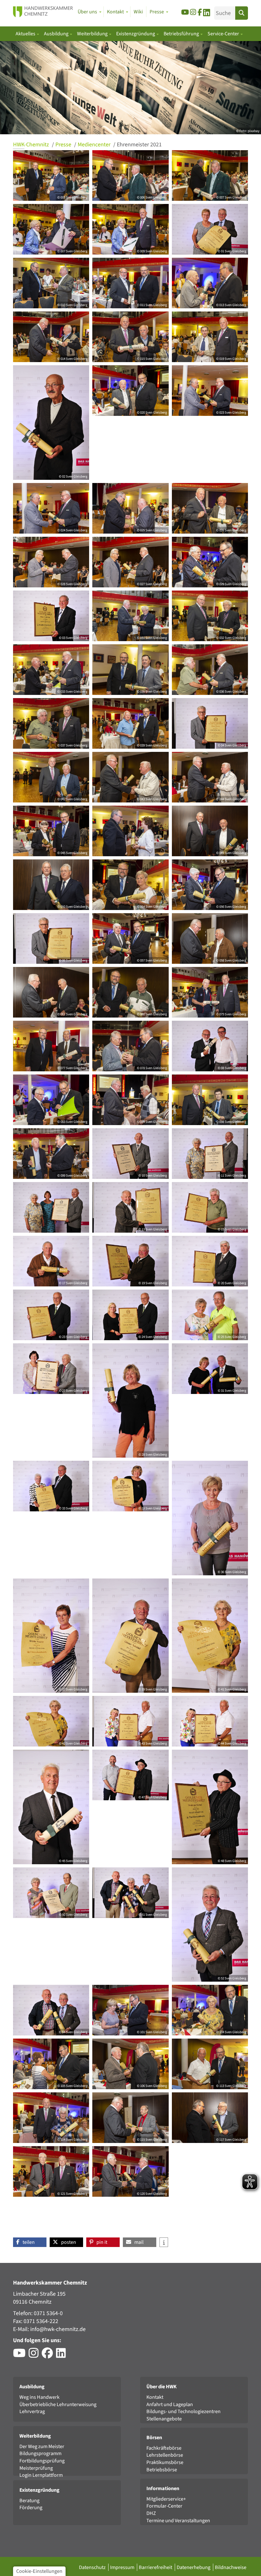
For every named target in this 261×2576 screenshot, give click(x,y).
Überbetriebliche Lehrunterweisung (58, 2404)
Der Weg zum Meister (42, 2446)
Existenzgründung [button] (136, 34)
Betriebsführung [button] (182, 34)
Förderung (31, 2507)
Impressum (123, 2567)
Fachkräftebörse (164, 2448)
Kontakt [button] (115, 12)
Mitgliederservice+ (166, 2499)
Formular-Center (164, 2506)
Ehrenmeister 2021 (139, 145)
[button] (30, 2242)
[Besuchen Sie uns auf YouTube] (185, 12)
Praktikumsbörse (165, 2462)
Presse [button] (157, 12)
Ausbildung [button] (57, 34)
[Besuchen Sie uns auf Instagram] (193, 12)
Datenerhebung (194, 2567)
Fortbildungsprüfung (42, 2461)
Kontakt (155, 2397)
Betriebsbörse (162, 2470)
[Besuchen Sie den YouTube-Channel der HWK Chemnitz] (21, 2355)
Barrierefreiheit (156, 2567)
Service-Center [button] (224, 34)
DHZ (151, 2513)
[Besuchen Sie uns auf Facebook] (200, 12)
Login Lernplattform (41, 2475)
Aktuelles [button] (26, 34)
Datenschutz (93, 2567)
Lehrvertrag (32, 2411)
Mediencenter (95, 145)
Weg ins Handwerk (39, 2397)
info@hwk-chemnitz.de (58, 2329)
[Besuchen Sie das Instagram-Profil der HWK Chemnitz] (35, 2355)
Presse (64, 145)
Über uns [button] (87, 12)
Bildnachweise (231, 2567)
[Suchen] (242, 13)
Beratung (29, 2500)
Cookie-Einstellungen (39, 2571)
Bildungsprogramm (40, 2453)
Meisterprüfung (36, 2468)
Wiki (138, 12)
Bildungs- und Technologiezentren (183, 2411)
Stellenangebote (164, 2419)
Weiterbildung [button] (93, 34)
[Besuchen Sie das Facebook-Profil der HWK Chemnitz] (49, 2355)
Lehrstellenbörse (165, 2455)
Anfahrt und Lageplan (170, 2404)
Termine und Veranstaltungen (178, 2520)
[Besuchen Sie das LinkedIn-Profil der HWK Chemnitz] (63, 2355)
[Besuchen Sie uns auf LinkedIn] (207, 14)
